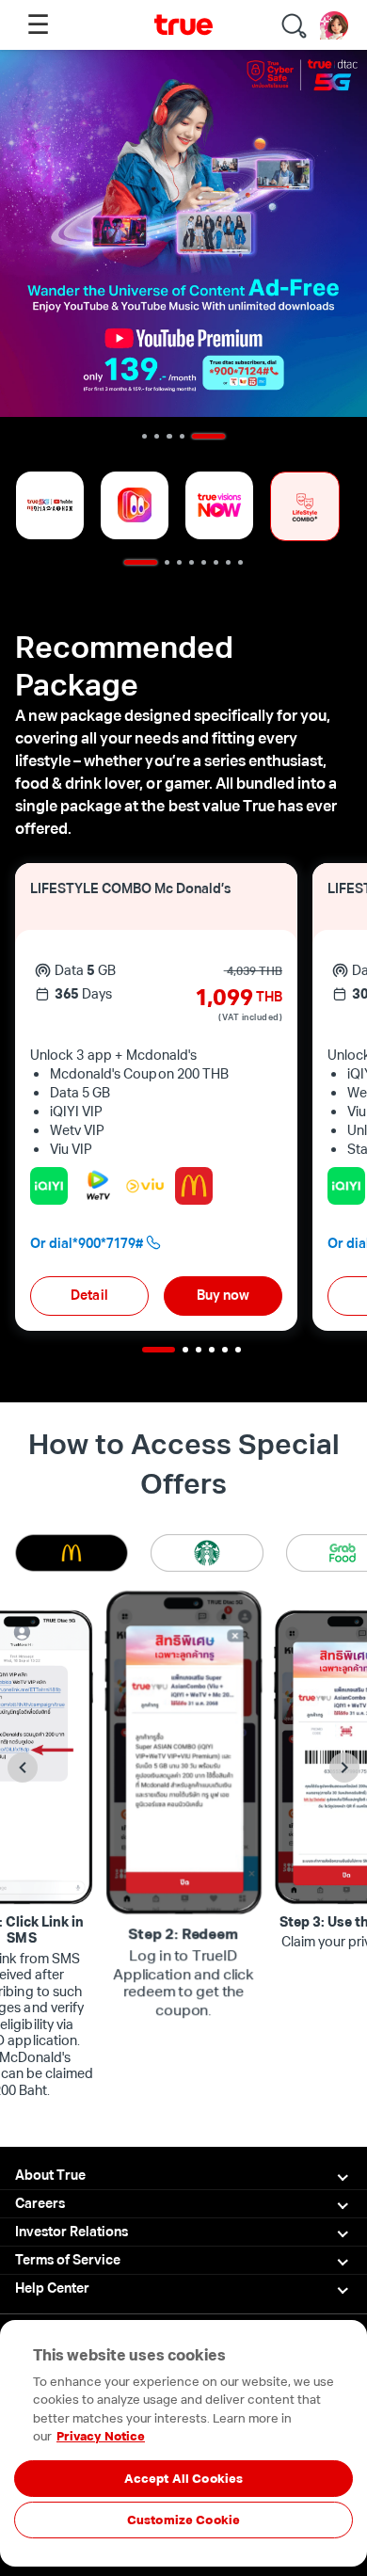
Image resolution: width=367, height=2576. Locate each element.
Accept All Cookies (183, 2479)
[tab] (68, 1553)
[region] (183, 2512)
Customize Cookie (183, 2520)
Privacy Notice (101, 2436)
